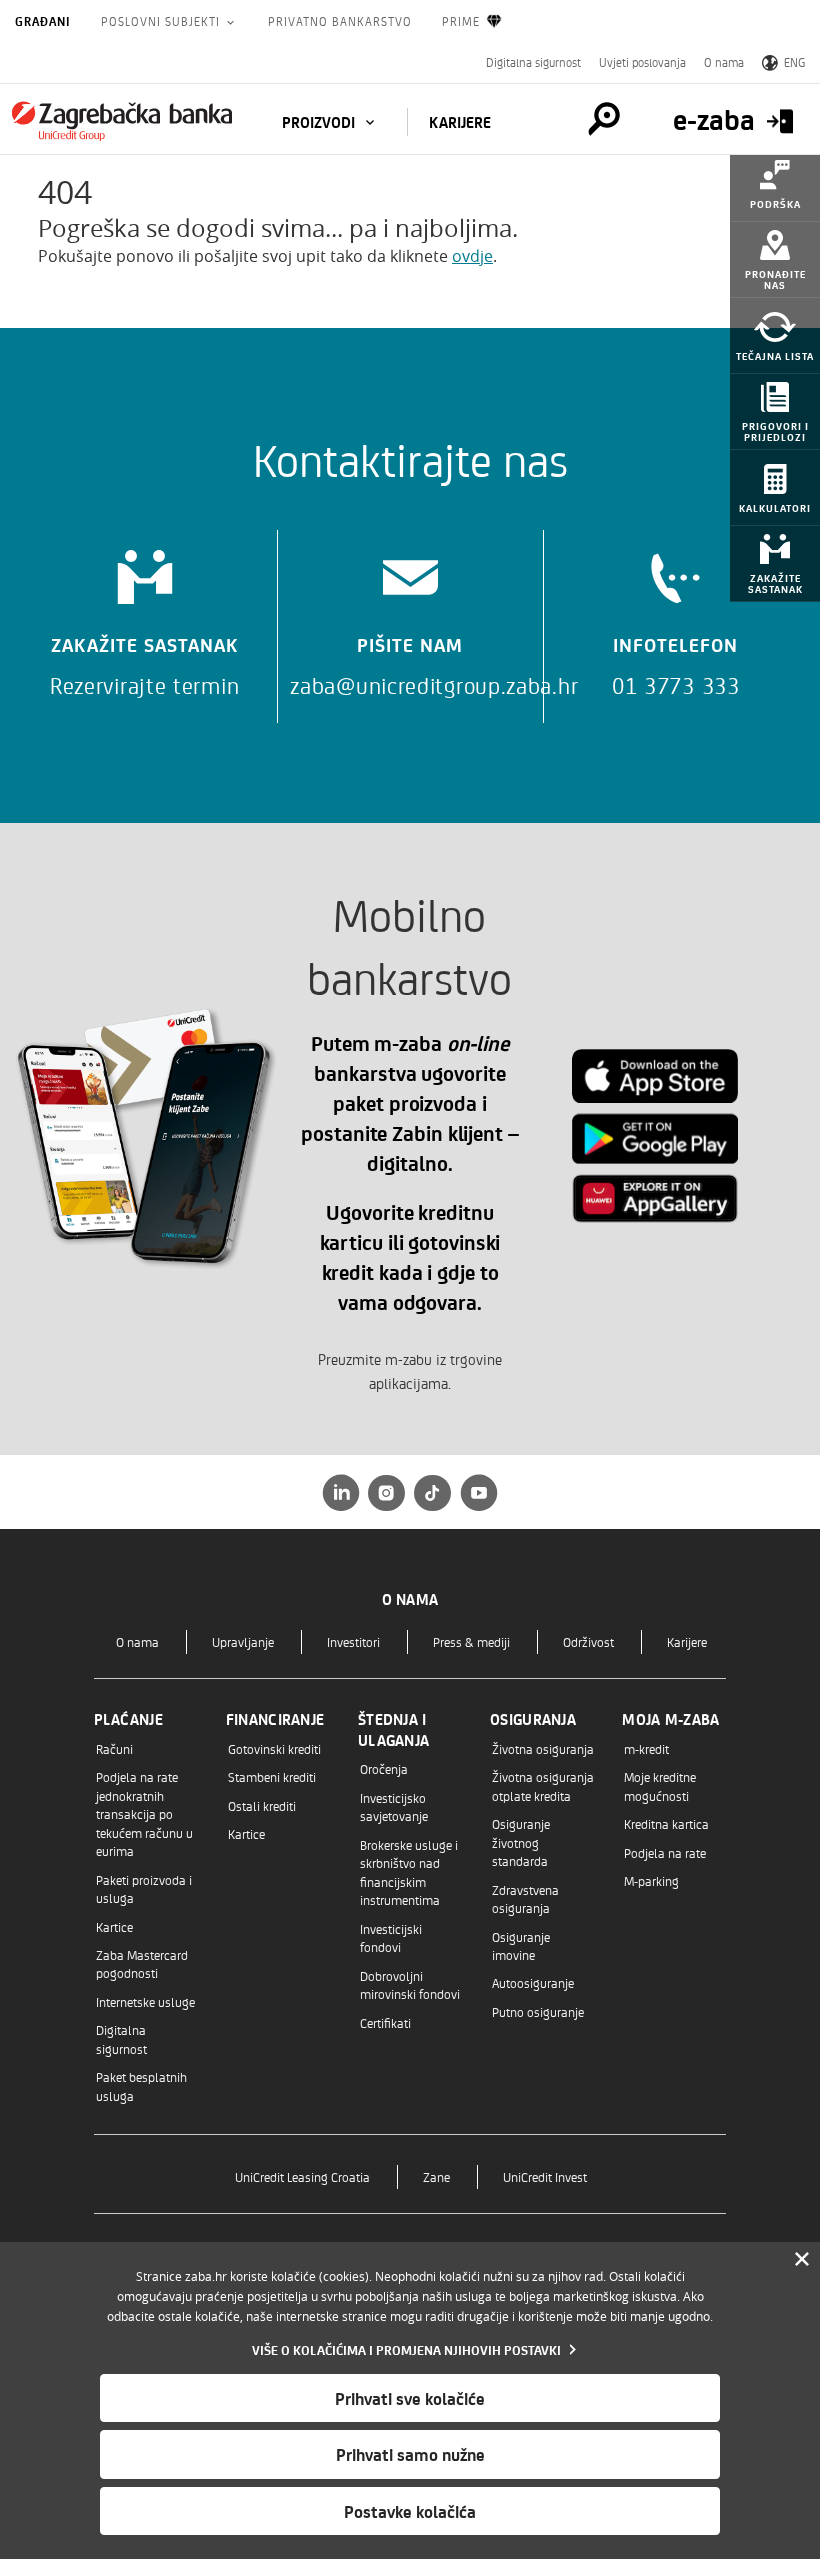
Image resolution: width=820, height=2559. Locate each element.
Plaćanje (128, 1719)
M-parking (651, 1880)
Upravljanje (243, 1641)
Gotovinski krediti (274, 1748)
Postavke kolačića (410, 2511)
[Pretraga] (604, 119)
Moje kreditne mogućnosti (660, 1785)
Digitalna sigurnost (533, 62)
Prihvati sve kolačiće (410, 2398)
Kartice (114, 1926)
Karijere (687, 1641)
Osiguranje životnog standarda (521, 1842)
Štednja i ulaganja (393, 1729)
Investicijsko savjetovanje (394, 1806)
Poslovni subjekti (162, 21)
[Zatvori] (802, 2260)
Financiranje (275, 1719)
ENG (794, 62)
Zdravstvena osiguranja (525, 1898)
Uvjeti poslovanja (642, 62)
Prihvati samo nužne (410, 2454)
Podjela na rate (665, 1852)
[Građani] (122, 121)
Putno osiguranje (538, 2011)
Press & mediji (471, 1641)
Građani (43, 21)
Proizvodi (320, 122)
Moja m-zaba (670, 1719)
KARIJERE (460, 122)
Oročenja (384, 1768)
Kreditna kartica (666, 1823)
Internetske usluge (145, 2001)
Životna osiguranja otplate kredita (543, 1785)
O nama (724, 62)
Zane (436, 2176)
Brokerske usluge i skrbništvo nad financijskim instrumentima (409, 1872)
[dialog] (410, 2400)
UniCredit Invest (545, 2176)
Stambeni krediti (272, 1776)
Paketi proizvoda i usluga (144, 1888)
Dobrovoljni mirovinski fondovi (410, 1984)
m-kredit (646, 1748)
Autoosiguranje (533, 1982)
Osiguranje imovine (521, 1945)
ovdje (472, 256)
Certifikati (385, 2022)
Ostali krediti (262, 1805)
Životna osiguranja (543, 1748)
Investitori (353, 1641)
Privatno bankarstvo (340, 21)
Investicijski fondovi (391, 1937)
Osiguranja (533, 1719)
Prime (461, 21)
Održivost (588, 1641)
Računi (114, 1748)
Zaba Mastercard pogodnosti (142, 1963)
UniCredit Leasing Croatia (302, 2176)
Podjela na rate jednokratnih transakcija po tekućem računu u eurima (144, 1813)
